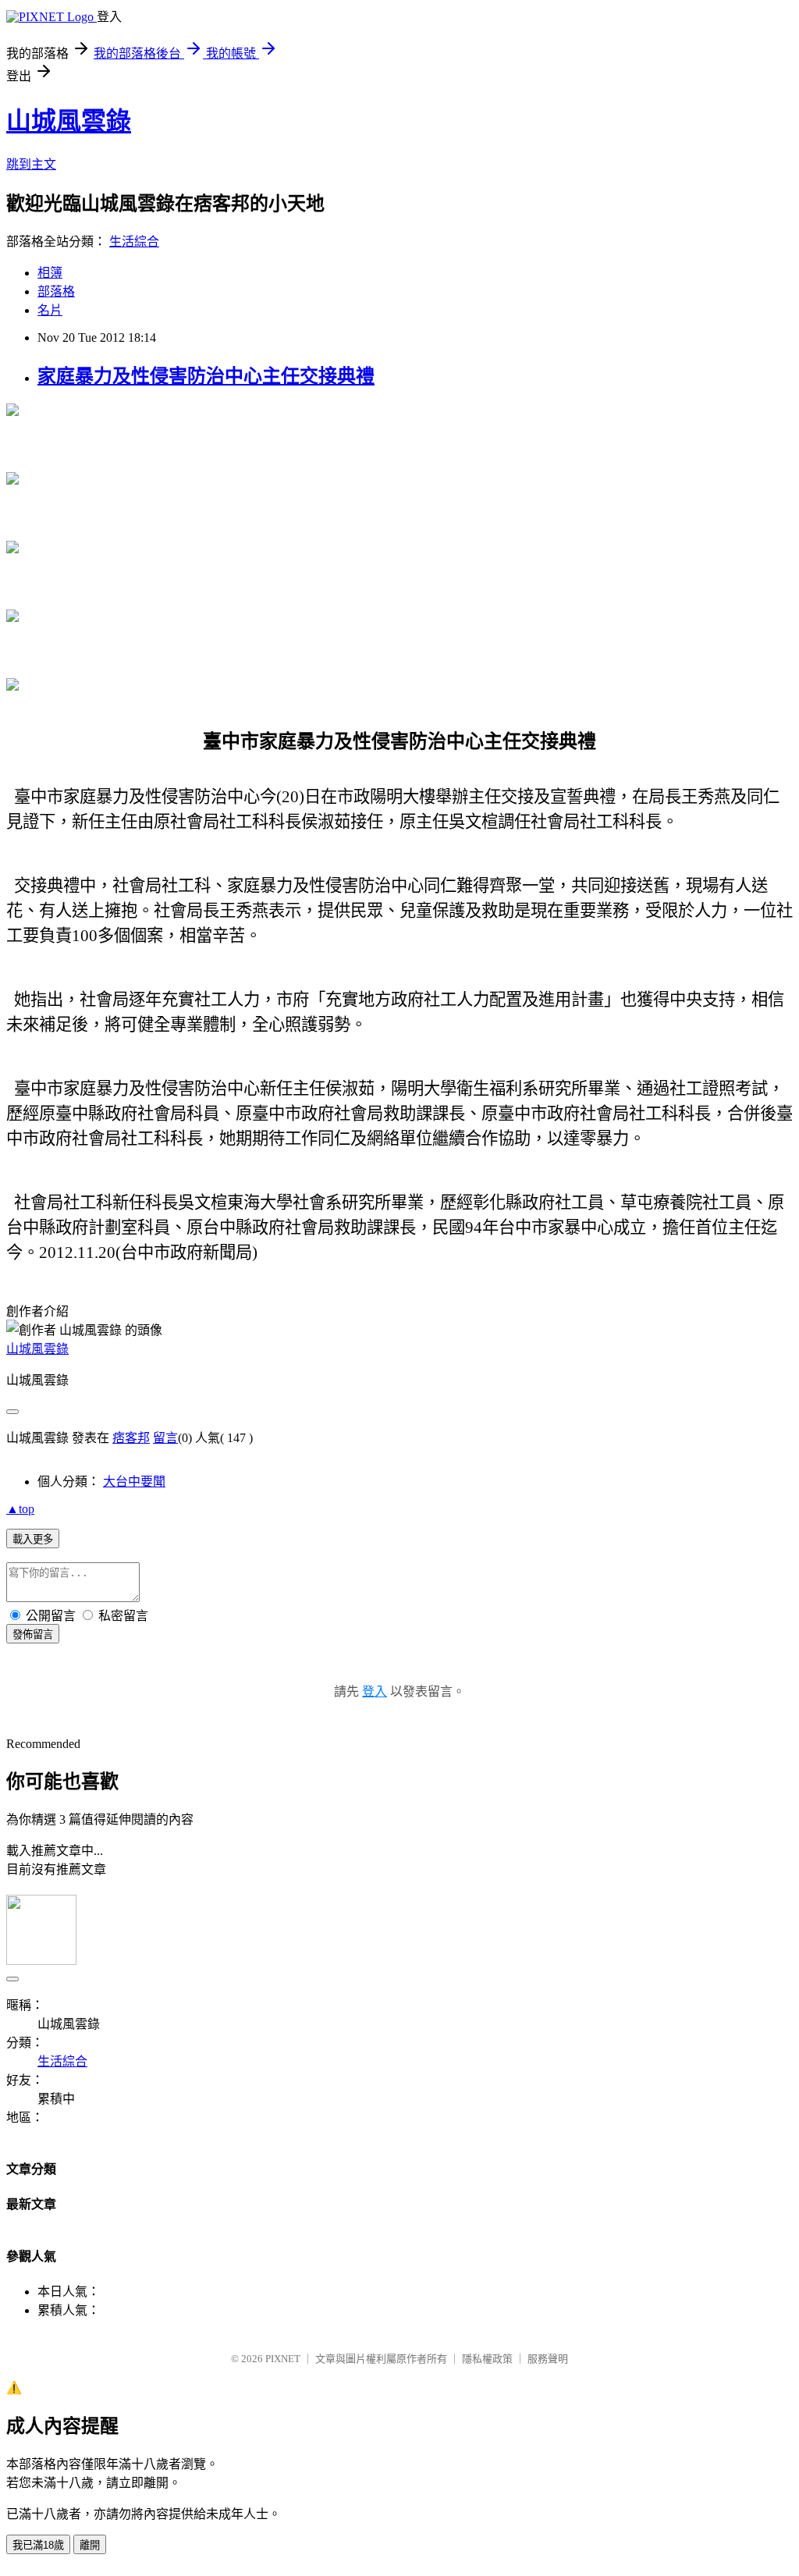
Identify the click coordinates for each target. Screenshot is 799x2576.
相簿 (50, 273)
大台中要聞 (134, 1482)
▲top (20, 1509)
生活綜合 (134, 242)
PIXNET (283, 2359)
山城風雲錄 (69, 121)
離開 (90, 2545)
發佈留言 (33, 1634)
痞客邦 (131, 1438)
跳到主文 (31, 164)
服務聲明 (548, 2359)
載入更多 (33, 1539)
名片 (50, 310)
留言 (165, 1438)
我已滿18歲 (38, 2545)
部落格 (56, 291)
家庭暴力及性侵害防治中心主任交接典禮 (206, 376)
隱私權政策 (487, 2359)
